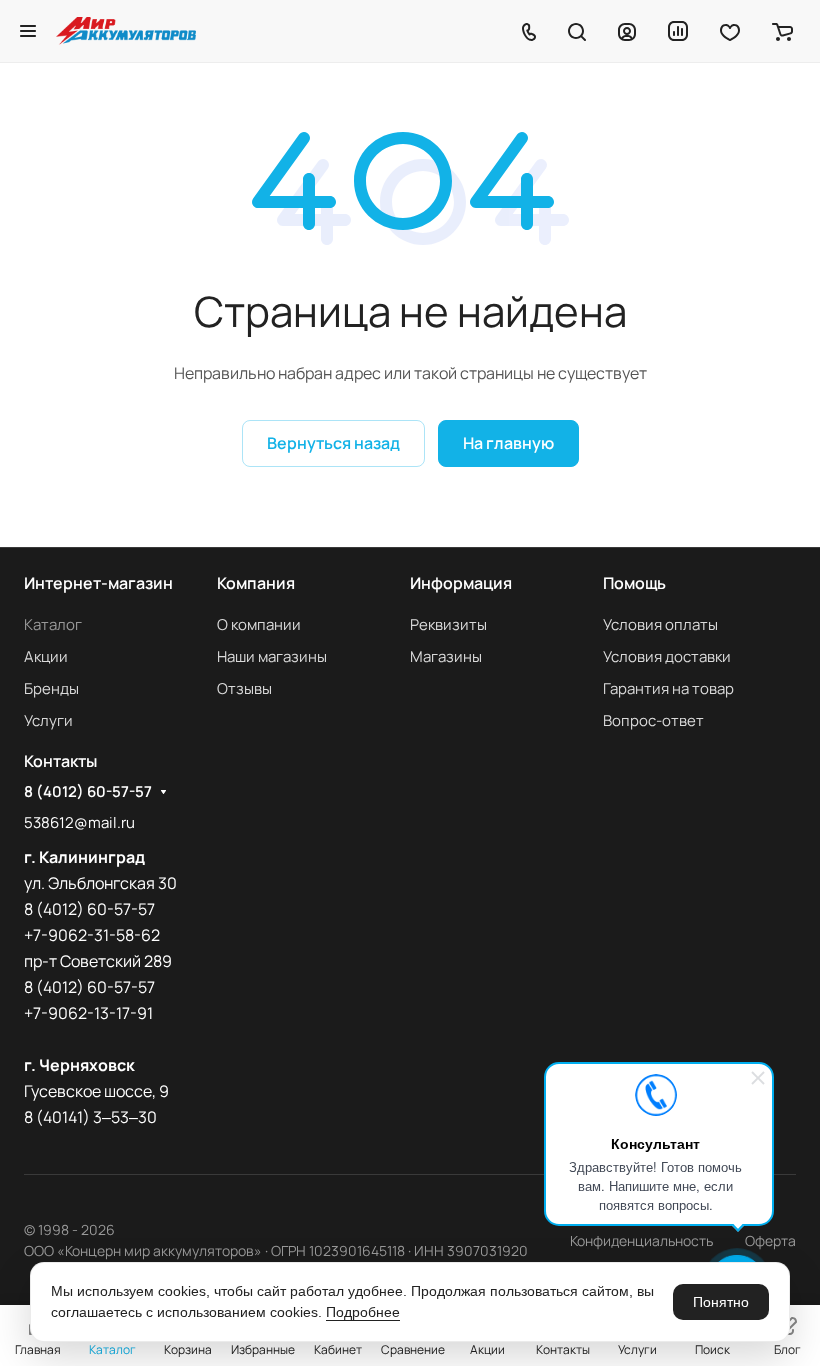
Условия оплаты (660, 624)
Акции (46, 656)
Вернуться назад (333, 443)
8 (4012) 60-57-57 (88, 792)
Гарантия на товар (668, 688)
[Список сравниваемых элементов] (678, 31)
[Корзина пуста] (782, 31)
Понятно (721, 1302)
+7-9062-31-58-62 (92, 935)
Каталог (53, 624)
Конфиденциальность (641, 1240)
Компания (256, 583)
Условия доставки (667, 656)
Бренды (51, 688)
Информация (461, 583)
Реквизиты (448, 624)
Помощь (634, 583)
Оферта (770, 1240)
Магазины (446, 656)
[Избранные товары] (730, 31)
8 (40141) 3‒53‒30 (90, 1117)
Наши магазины (272, 656)
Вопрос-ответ (653, 720)
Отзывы (244, 688)
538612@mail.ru (79, 822)
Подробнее (363, 1312)
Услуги (48, 720)
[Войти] (627, 31)
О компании (259, 624)
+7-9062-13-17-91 (88, 1013)
